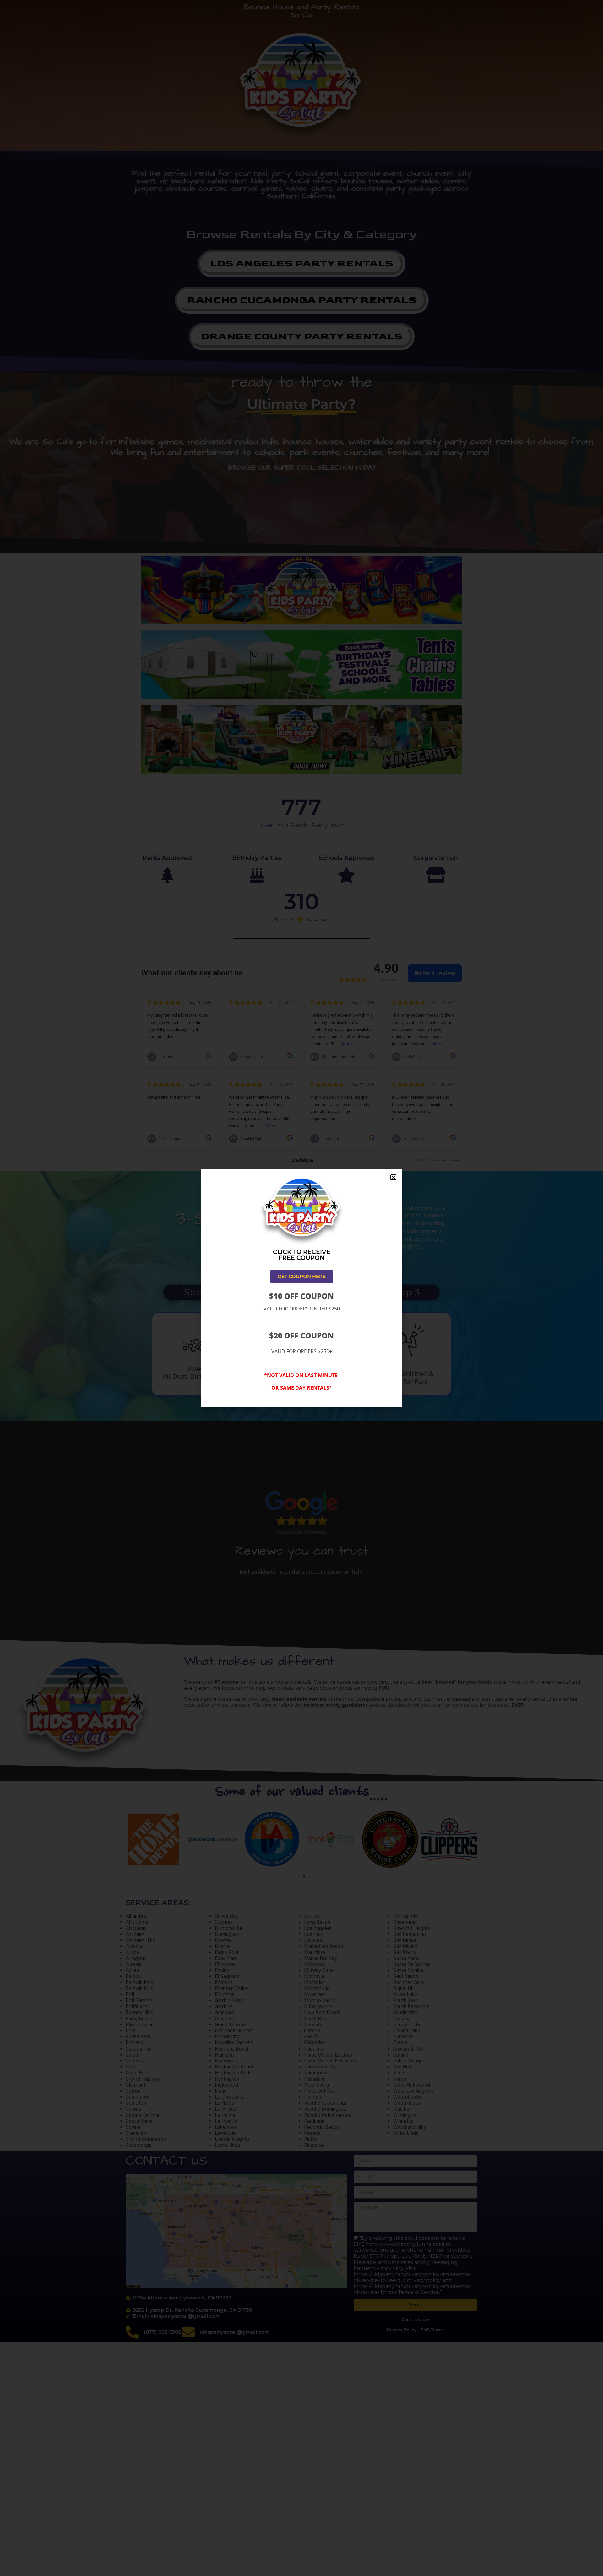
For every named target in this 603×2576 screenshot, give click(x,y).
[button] (393, 1177)
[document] (301, 1288)
